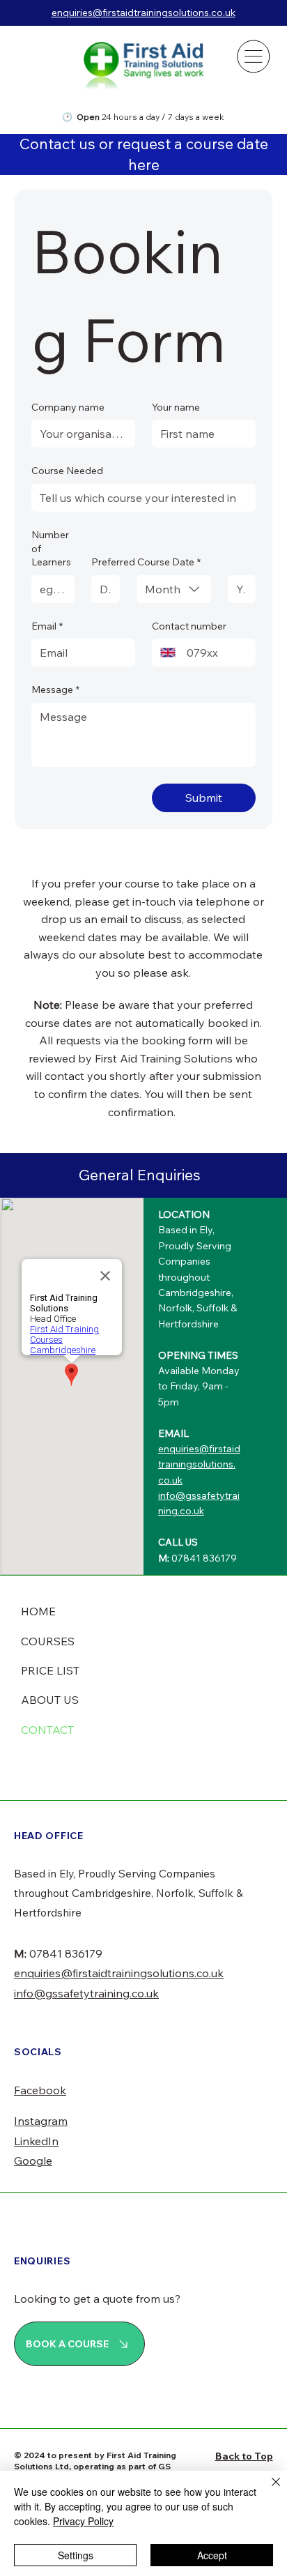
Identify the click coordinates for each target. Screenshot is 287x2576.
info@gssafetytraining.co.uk (86, 1993)
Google (33, 2160)
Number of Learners (51, 548)
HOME (38, 1611)
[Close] (267, 2490)
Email (47, 626)
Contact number (189, 626)
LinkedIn (36, 2141)
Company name (68, 407)
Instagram (41, 2121)
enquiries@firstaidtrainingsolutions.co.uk (143, 13)
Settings (76, 2555)
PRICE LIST (50, 1670)
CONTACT (47, 1730)
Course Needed (67, 471)
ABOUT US (50, 1700)
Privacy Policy (83, 2521)
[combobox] (174, 589)
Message (55, 689)
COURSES (48, 1641)
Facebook (40, 2090)
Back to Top (244, 2456)
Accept (212, 2555)
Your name (176, 407)
